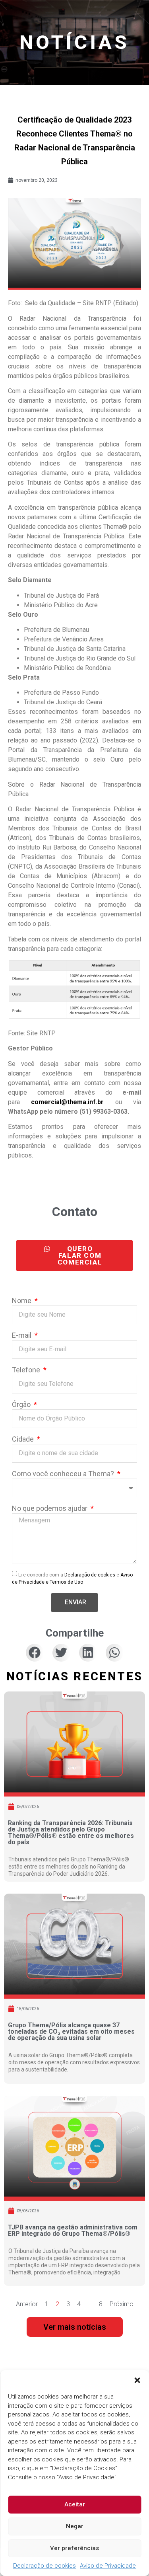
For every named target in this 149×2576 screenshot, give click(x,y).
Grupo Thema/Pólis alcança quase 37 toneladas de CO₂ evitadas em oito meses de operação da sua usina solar (71, 2031)
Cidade (24, 1439)
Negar (75, 2526)
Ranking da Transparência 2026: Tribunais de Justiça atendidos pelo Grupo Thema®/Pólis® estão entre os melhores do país (71, 1833)
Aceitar (75, 2504)
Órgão (22, 1405)
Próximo (122, 2304)
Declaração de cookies (45, 2566)
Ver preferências (74, 2548)
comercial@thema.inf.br (67, 1102)
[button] (137, 2380)
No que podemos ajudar (50, 1509)
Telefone (27, 1370)
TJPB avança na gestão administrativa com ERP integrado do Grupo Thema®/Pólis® (73, 2230)
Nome (22, 1301)
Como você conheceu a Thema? (64, 1474)
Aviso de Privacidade (108, 2566)
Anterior (27, 2304)
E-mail (22, 1336)
